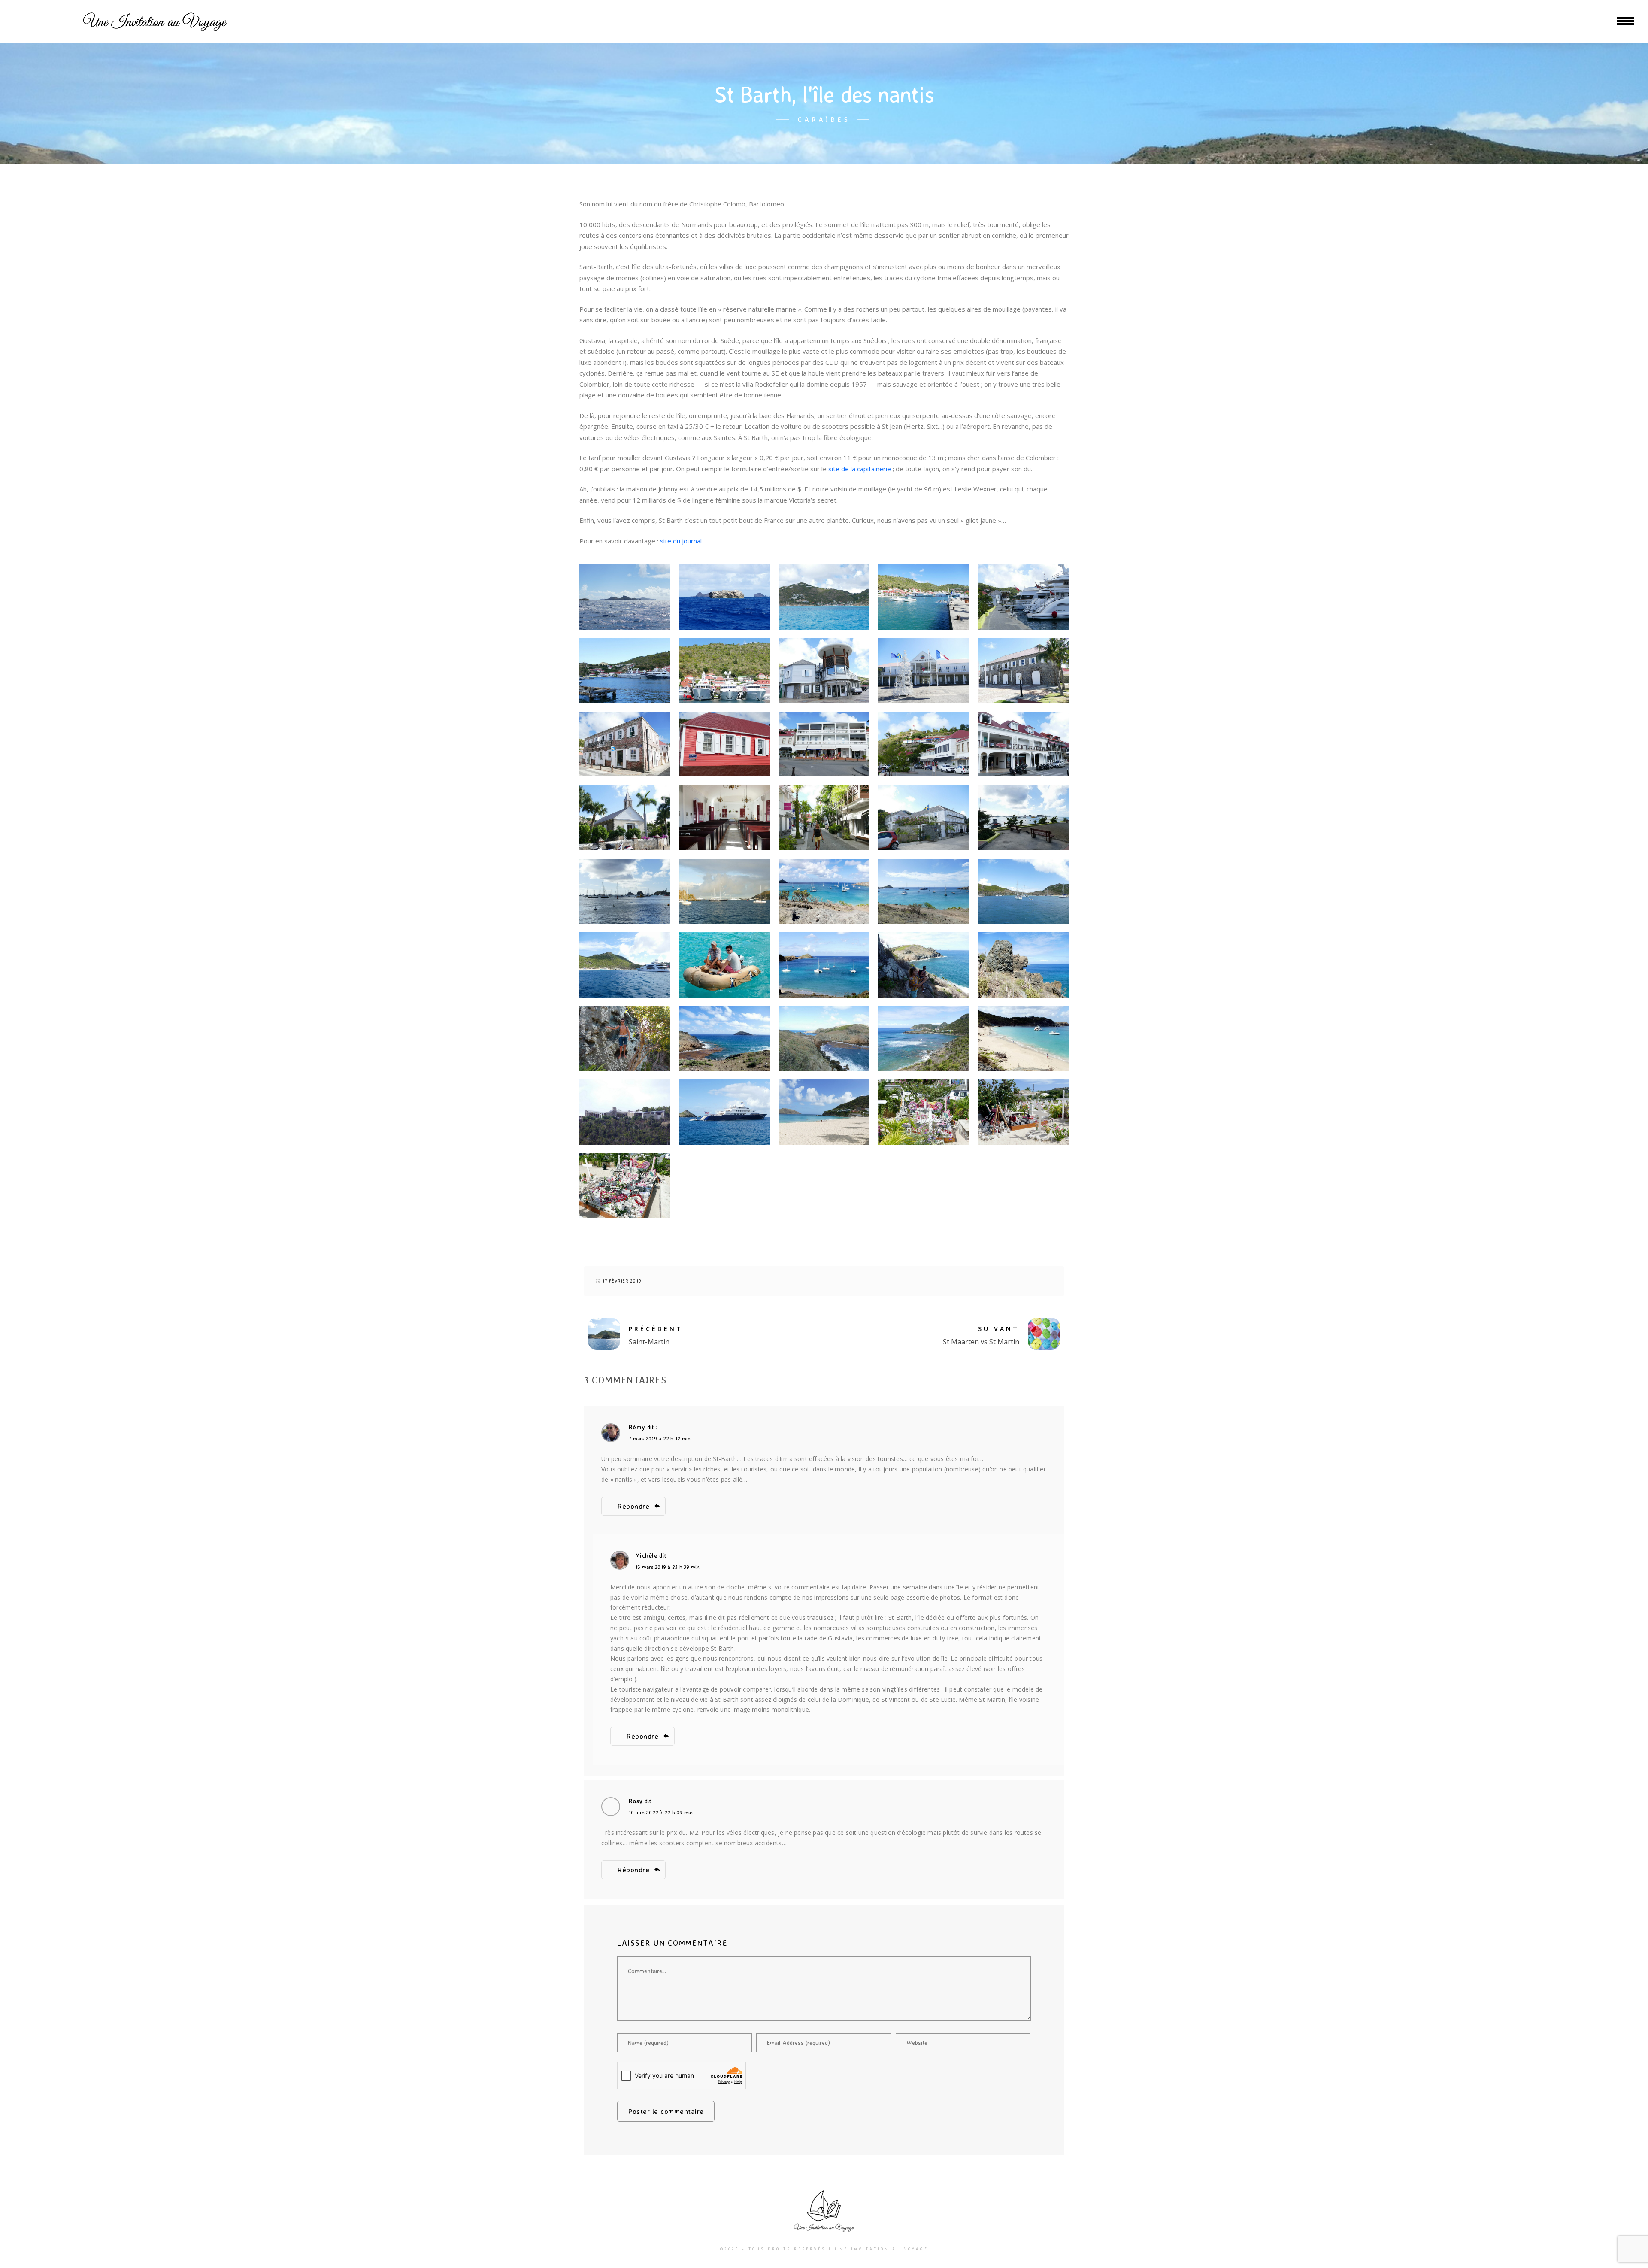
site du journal (681, 541)
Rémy (637, 1427)
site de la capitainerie (859, 469)
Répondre (633, 1506)
